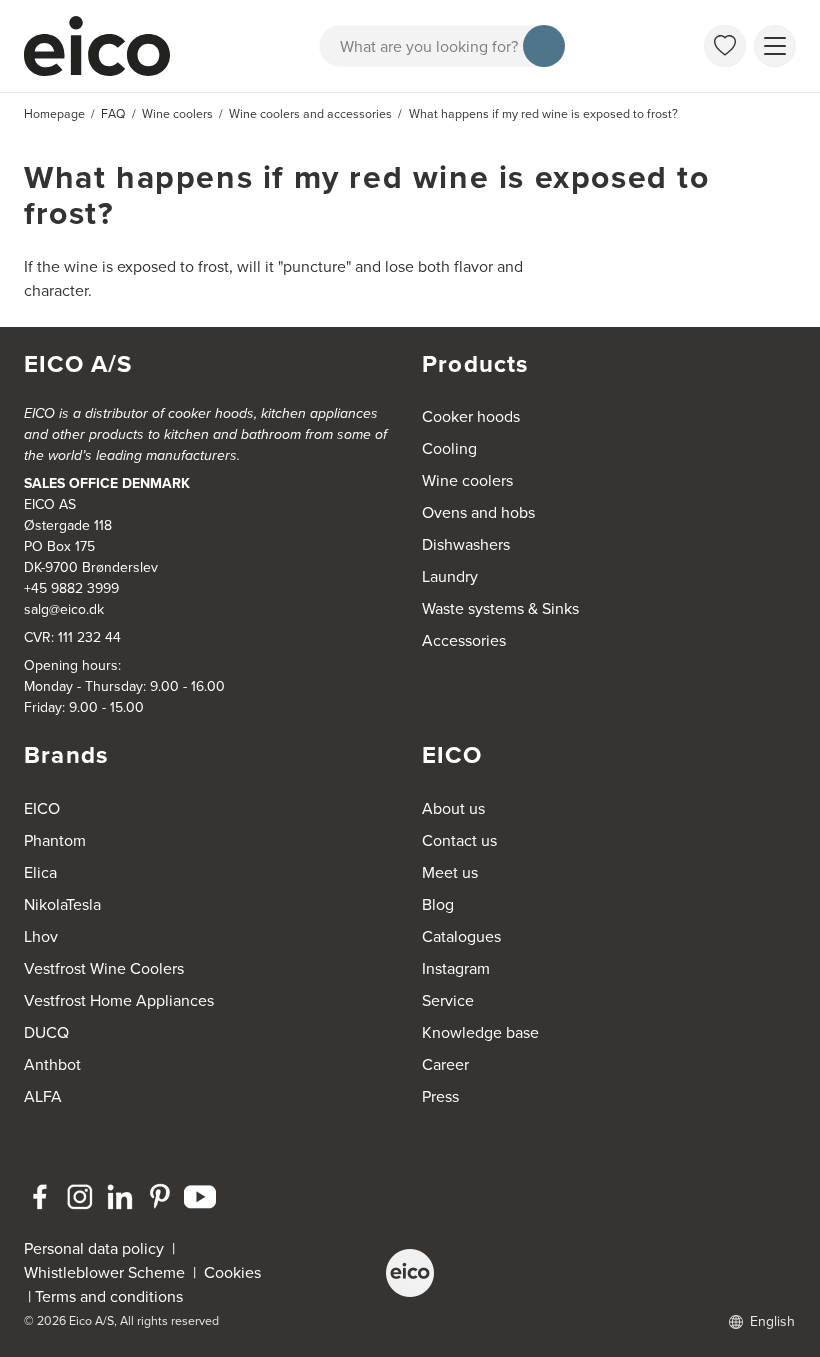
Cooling (449, 448)
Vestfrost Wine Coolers (104, 968)
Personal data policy (94, 1248)
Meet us (450, 872)
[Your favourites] (725, 46)
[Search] (544, 46)
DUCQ (46, 1032)
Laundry (450, 576)
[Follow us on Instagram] (80, 1197)
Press (440, 1096)
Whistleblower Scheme (104, 1272)
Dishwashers (466, 544)
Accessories (464, 640)
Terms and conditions (109, 1296)
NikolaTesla (62, 904)
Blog (438, 904)
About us (453, 808)
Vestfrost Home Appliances (119, 1000)
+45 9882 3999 (71, 588)
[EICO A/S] (410, 1273)
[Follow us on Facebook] (40, 1197)
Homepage (54, 114)
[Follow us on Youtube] (200, 1197)
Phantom (55, 840)
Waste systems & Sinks (500, 608)
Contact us (459, 840)
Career (445, 1064)
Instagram (456, 968)
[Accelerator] (106, 46)
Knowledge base (480, 1032)
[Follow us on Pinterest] (160, 1197)
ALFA (43, 1096)
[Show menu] (775, 46)
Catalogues (461, 936)
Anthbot (52, 1064)
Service (448, 1000)
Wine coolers (467, 480)
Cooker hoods (471, 416)
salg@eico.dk (64, 609)
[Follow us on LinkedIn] (120, 1197)
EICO (42, 808)
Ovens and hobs (478, 512)
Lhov (41, 936)
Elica (40, 872)
